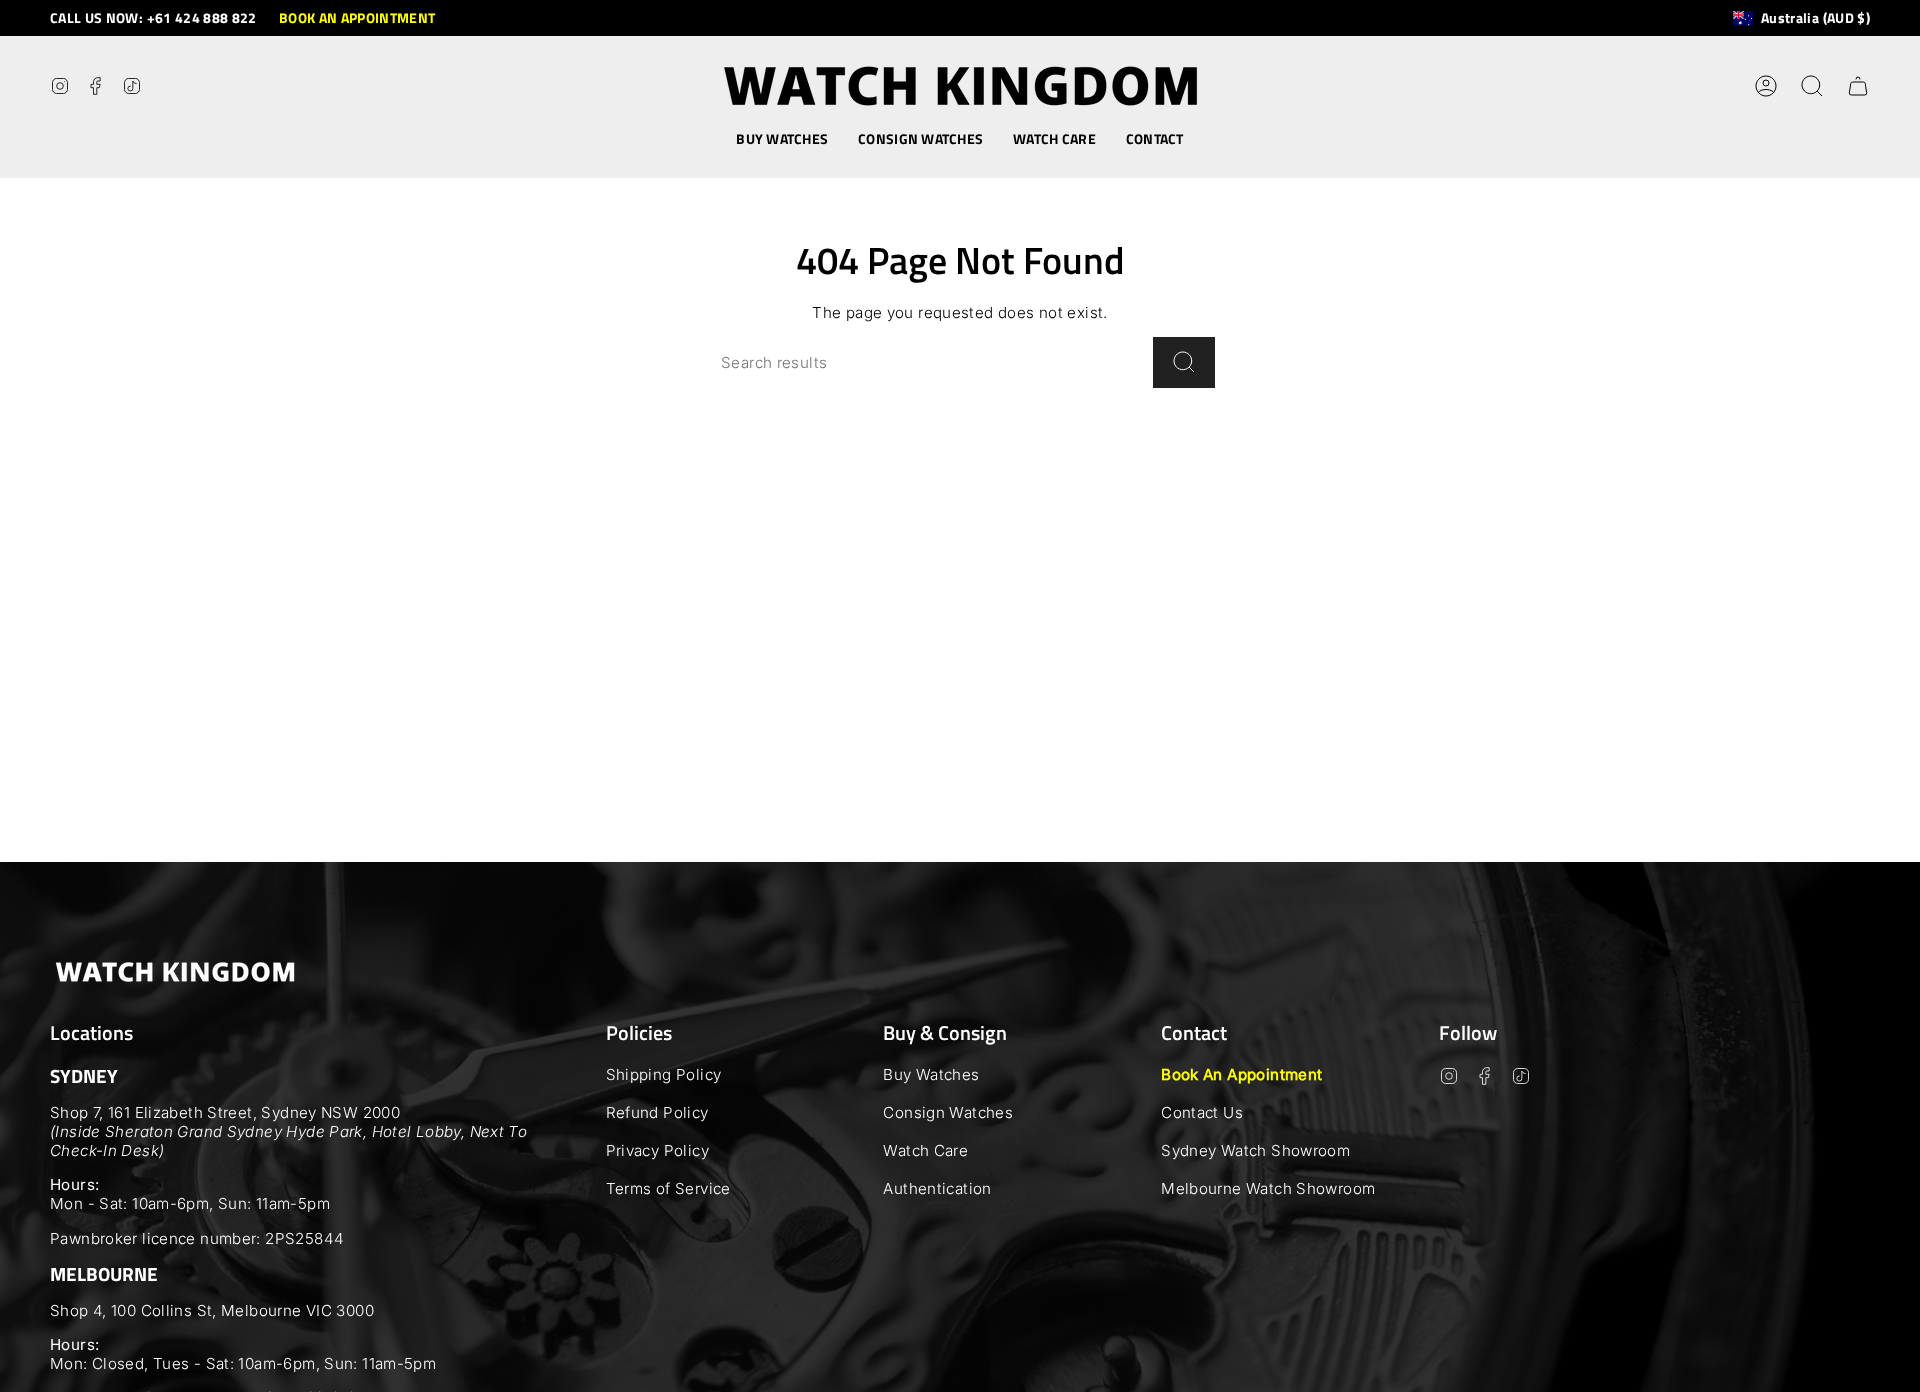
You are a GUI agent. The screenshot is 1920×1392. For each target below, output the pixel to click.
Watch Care (925, 1150)
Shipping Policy (664, 1074)
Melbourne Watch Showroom (1268, 1188)
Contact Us (1202, 1112)
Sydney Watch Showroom (1255, 1150)
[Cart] (1858, 86)
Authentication (937, 1188)
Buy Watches (931, 1074)
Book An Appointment (1241, 1074)
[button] (782, 139)
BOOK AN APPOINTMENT (357, 17)
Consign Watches (948, 1112)
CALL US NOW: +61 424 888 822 (153, 17)
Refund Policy (657, 1112)
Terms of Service (668, 1188)
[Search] (1184, 362)
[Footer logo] (175, 972)
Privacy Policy (657, 1150)
